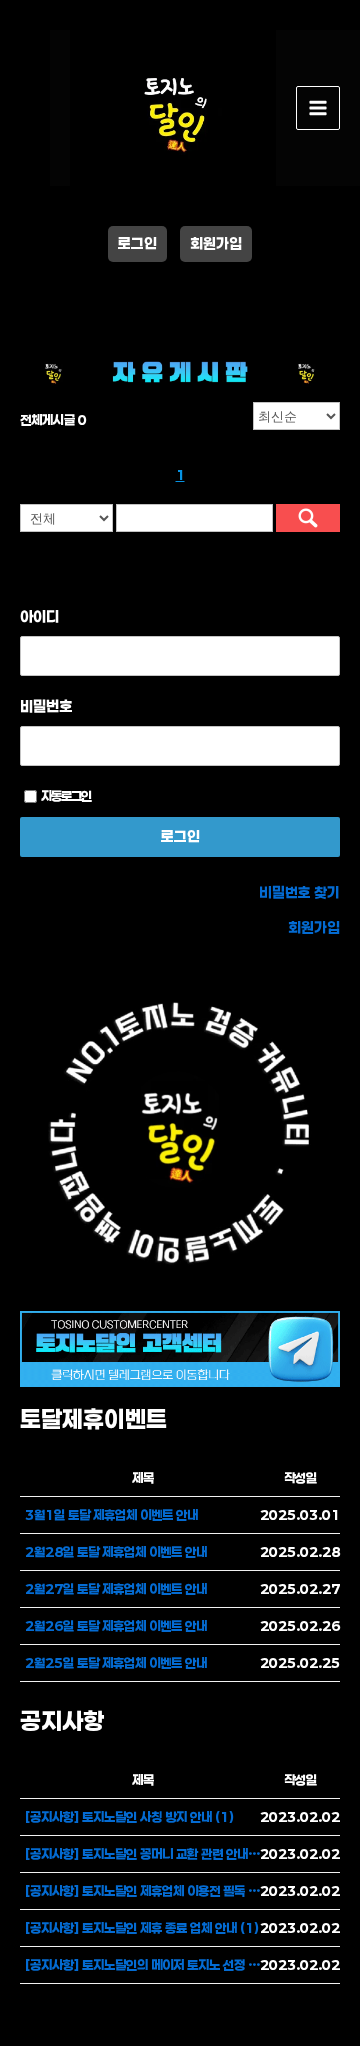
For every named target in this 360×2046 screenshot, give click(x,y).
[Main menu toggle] (318, 108)
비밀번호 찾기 (299, 892)
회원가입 (216, 243)
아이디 (39, 616)
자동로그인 (66, 796)
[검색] (308, 518)
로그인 (137, 243)
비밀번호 (46, 706)
